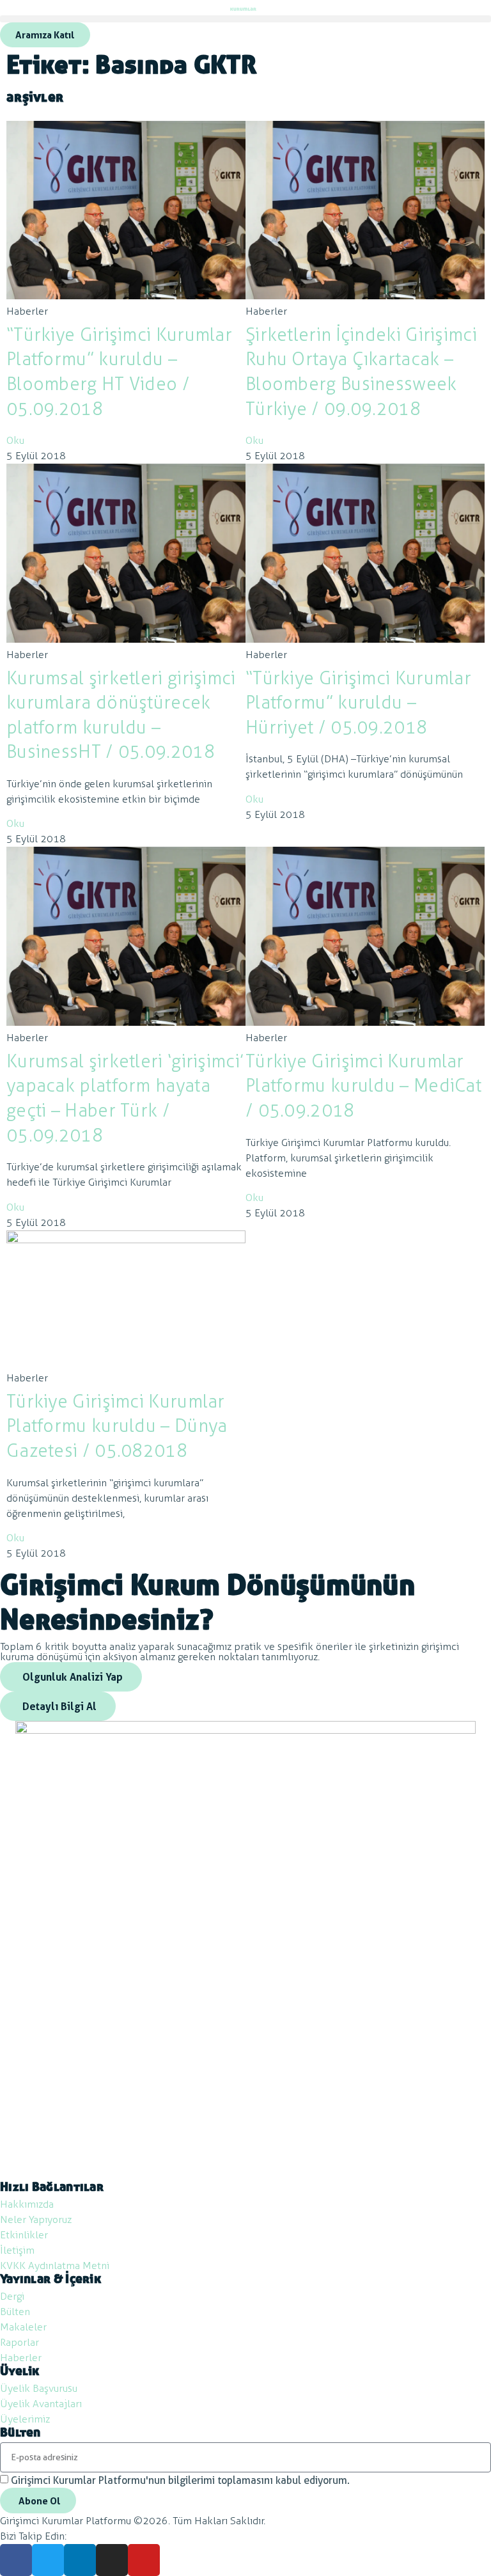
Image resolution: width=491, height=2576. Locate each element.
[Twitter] (48, 2560)
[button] (245, 19)
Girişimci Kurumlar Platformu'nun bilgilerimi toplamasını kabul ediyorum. (180, 2480)
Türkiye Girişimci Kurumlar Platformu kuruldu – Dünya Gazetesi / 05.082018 (117, 1426)
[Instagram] (112, 2560)
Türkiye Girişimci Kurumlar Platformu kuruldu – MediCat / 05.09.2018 (363, 1086)
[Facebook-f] (16, 2560)
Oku (15, 440)
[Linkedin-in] (80, 2560)
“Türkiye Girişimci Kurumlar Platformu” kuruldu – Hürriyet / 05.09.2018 (358, 703)
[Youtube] (144, 2560)
